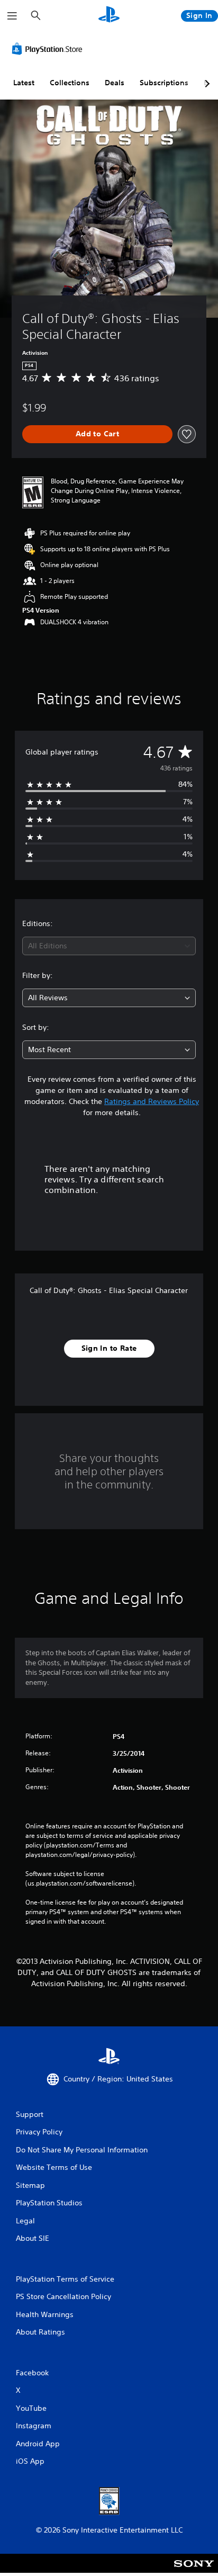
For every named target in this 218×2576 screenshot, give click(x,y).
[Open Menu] (12, 16)
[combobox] (109, 946)
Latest (24, 83)
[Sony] (194, 2570)
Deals (115, 83)
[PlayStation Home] (109, 16)
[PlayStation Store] (49, 49)
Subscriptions (164, 83)
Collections (70, 83)
